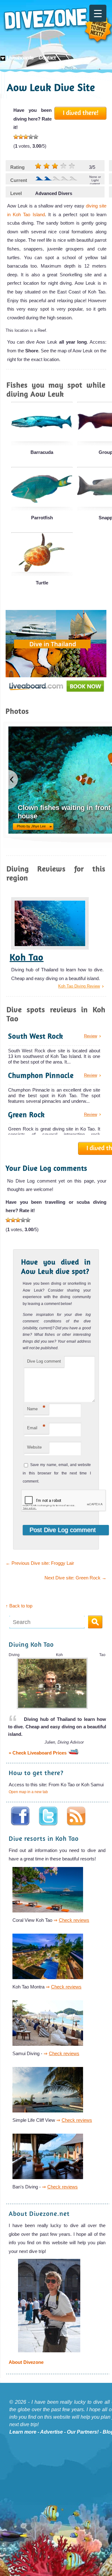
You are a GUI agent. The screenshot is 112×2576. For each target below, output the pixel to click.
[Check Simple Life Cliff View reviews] (50, 2111)
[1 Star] (16, 137)
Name (36, 1408)
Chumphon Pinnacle (41, 1075)
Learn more (23, 2432)
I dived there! (81, 112)
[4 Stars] (31, 137)
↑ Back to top (19, 1606)
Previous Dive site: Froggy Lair (40, 1563)
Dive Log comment (44, 1361)
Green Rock (26, 1114)
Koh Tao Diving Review (79, 986)
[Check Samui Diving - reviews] (50, 2045)
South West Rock (36, 1036)
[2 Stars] (21, 137)
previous (13, 779)
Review (91, 1036)
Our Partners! (83, 2432)
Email (36, 1427)
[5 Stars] (36, 137)
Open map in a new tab (28, 1792)
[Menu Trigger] (98, 13)
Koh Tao (27, 957)
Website (34, 1447)
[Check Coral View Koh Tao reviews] (50, 1911)
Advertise (51, 2432)
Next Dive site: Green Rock (75, 1578)
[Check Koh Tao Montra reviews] (50, 1978)
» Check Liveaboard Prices (38, 1753)
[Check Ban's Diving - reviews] (50, 2178)
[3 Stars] (26, 137)
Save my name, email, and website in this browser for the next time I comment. (57, 1473)
